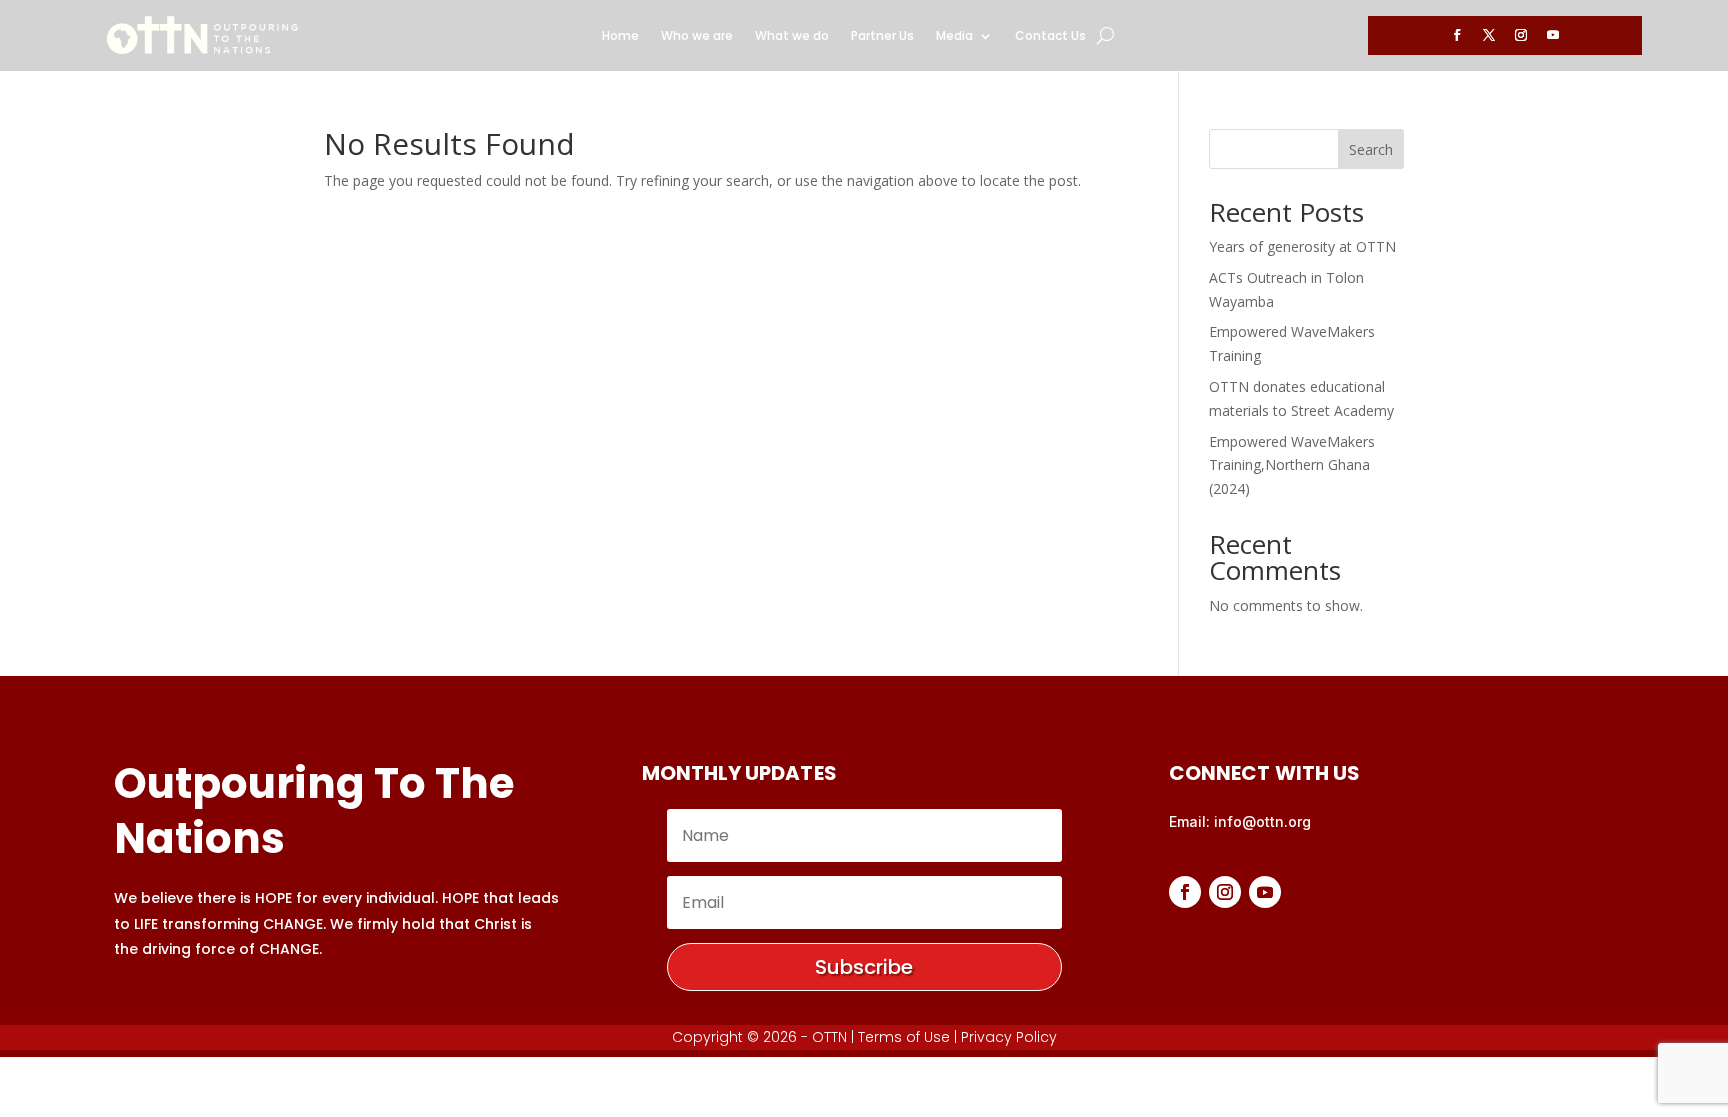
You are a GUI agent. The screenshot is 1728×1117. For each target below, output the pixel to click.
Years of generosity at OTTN (1302, 246)
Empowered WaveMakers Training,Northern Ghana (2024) (1292, 465)
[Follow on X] (1489, 35)
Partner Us (882, 36)
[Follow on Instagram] (1521, 35)
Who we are (697, 36)
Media (954, 36)
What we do (792, 36)
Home (620, 36)
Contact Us (1050, 36)
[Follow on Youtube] (1553, 35)
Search (1371, 149)
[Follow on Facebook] (1457, 35)
